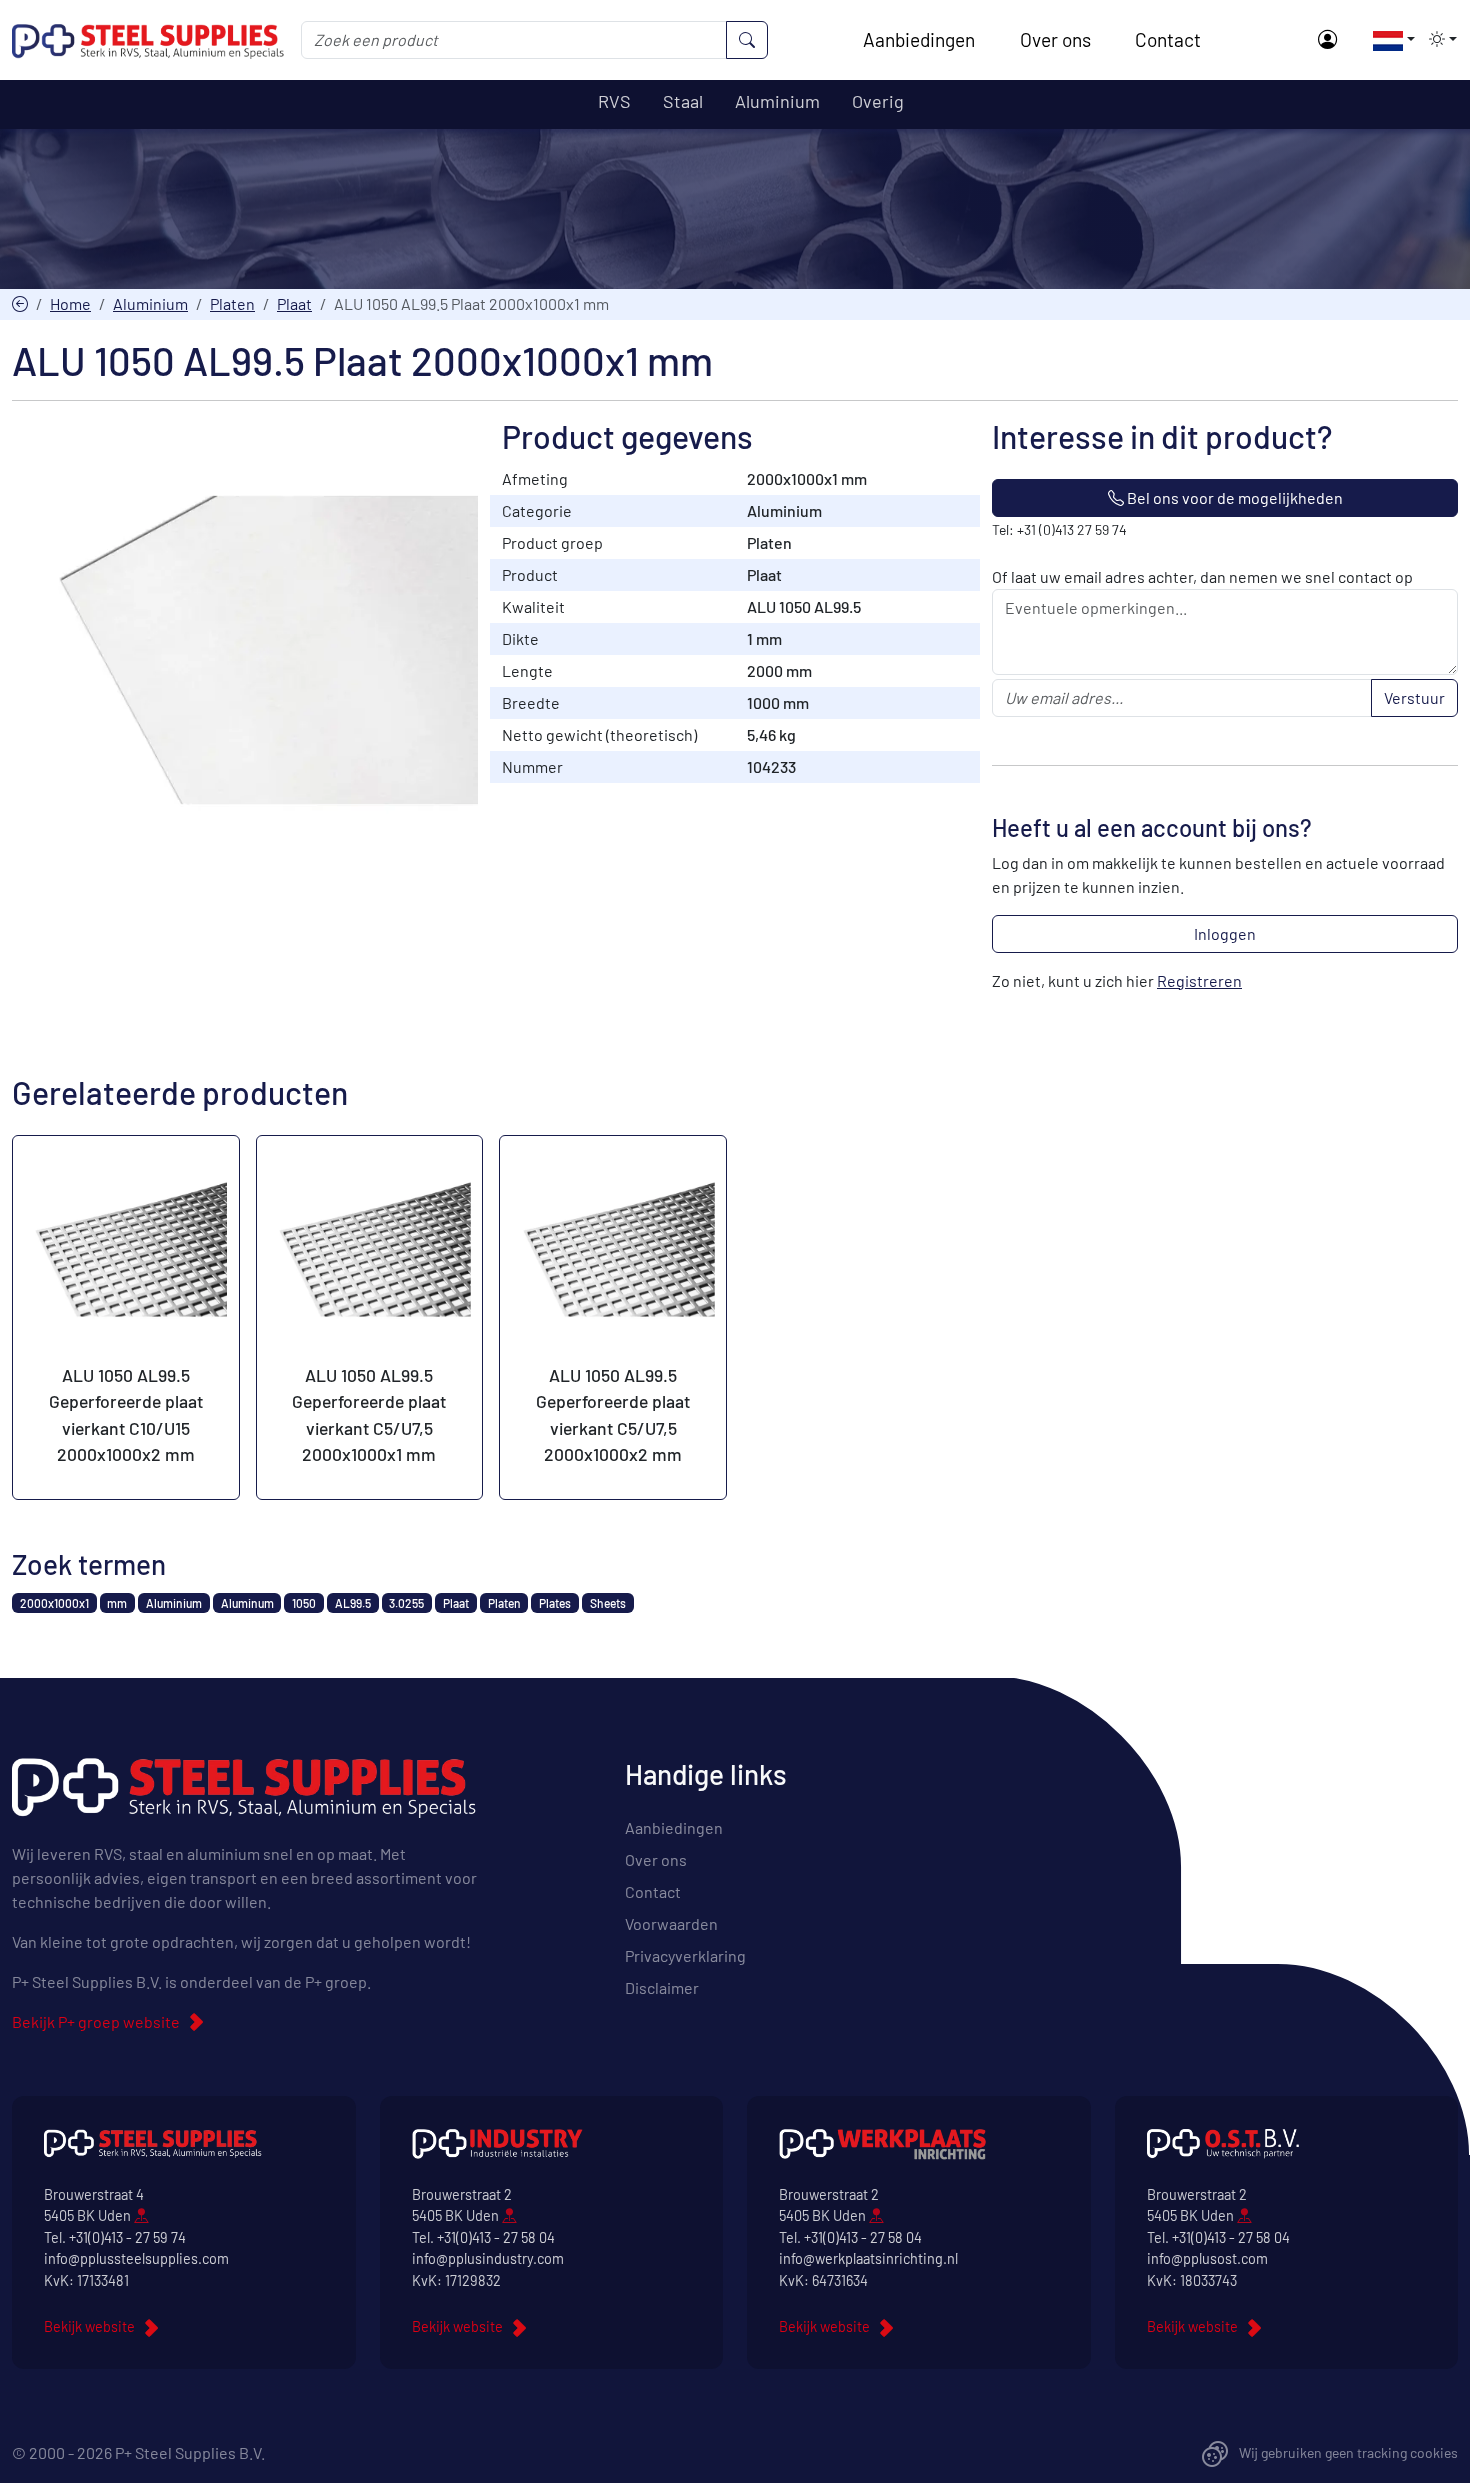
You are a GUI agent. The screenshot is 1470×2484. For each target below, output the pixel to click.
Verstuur (1414, 697)
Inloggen (1225, 933)
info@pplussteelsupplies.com (136, 2258)
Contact (1168, 39)
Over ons (1055, 39)
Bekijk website (89, 2326)
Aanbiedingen (919, 39)
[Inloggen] (1327, 40)
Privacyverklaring (685, 1955)
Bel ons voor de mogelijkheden (1233, 497)
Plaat (294, 303)
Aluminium (150, 303)
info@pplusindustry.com (488, 2258)
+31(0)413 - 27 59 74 (127, 2237)
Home (70, 303)
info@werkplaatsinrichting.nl (868, 2258)
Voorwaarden (671, 1923)
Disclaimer (662, 1987)
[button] (1388, 39)
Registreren (1199, 980)
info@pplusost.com (1207, 2258)
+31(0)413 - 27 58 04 (496, 2237)
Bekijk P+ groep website (96, 2021)
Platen (232, 303)
